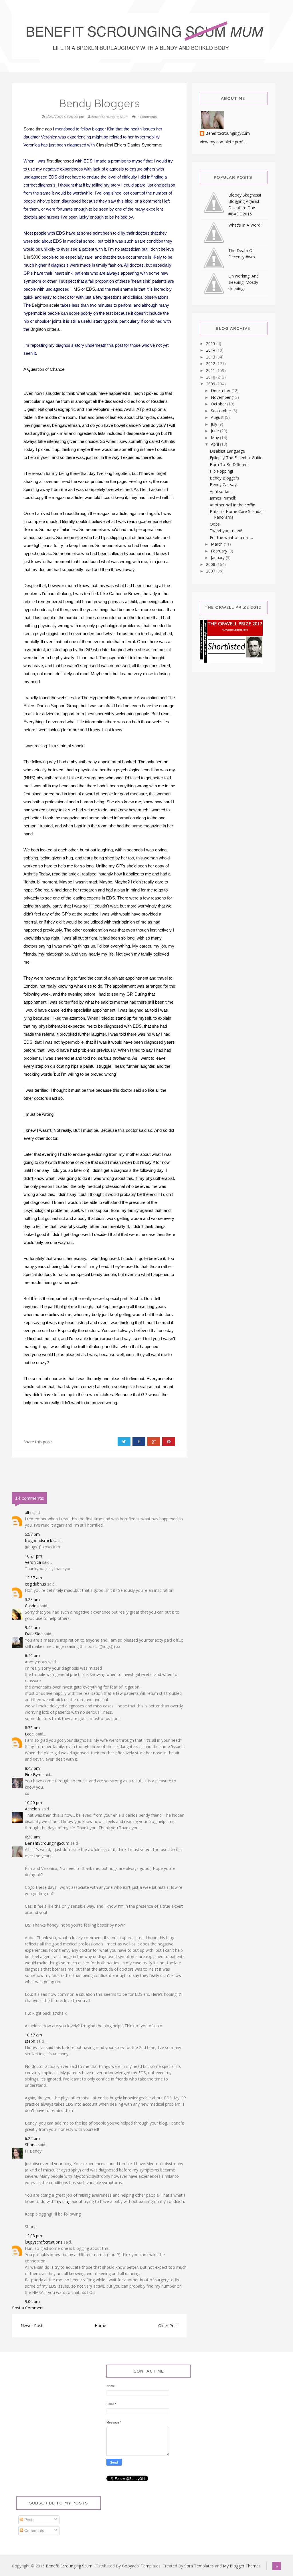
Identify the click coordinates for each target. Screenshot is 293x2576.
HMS (75, 289)
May (215, 438)
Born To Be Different (229, 464)
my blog (63, 2201)
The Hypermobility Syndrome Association (120, 698)
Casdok (32, 1606)
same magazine (147, 826)
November (221, 397)
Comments (34, 2531)
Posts (29, 2520)
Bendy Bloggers (224, 478)
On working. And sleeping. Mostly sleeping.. (243, 282)
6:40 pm (32, 1655)
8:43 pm (32, 1768)
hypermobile (72, 1042)
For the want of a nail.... (231, 537)
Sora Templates (199, 2566)
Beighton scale (46, 305)
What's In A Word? (245, 225)
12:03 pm (33, 2236)
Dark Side (34, 1634)
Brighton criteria (45, 329)
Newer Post (32, 2326)
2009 (211, 384)
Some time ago (38, 129)
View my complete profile (223, 142)
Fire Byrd (33, 1775)
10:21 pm (33, 1556)
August (218, 417)
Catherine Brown (125, 594)
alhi (28, 1512)
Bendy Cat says (224, 485)
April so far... (221, 491)
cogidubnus (35, 1584)
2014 (211, 350)
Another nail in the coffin (232, 505)
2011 (211, 370)
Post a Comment (28, 2308)
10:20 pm (33, 1803)
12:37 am (33, 1578)
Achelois (33, 1809)
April (215, 444)
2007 (211, 571)
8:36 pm (32, 1728)
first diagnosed (60, 161)
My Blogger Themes (242, 2566)
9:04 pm (32, 2301)
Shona (31, 2145)
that (169, 393)
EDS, (91, 289)
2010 (211, 377)
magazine (70, 818)
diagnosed (109, 1258)
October (219, 404)
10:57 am (33, 2035)
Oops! (215, 524)
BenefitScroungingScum (47, 1843)
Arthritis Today (37, 874)
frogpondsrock (38, 1540)
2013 (211, 357)
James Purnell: (223, 498)
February (220, 551)
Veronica (33, 1562)
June (215, 431)
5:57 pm (32, 1534)
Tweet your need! (226, 531)
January (218, 557)
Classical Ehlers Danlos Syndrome (128, 145)
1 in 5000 (32, 257)
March (217, 544)
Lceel (30, 1734)
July (215, 424)
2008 (211, 564)
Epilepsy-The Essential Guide (236, 458)
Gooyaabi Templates (141, 2566)
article (29, 602)
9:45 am (32, 1627)
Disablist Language (227, 451)
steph (30, 2041)
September (222, 411)
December (221, 390)
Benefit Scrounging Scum (69, 2566)
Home (100, 2326)
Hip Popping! (221, 471)
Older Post (168, 2326)
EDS (111, 898)
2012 (211, 363)
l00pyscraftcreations (44, 2242)
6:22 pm (32, 2138)
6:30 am (32, 1837)
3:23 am (32, 1599)
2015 (211, 343)
